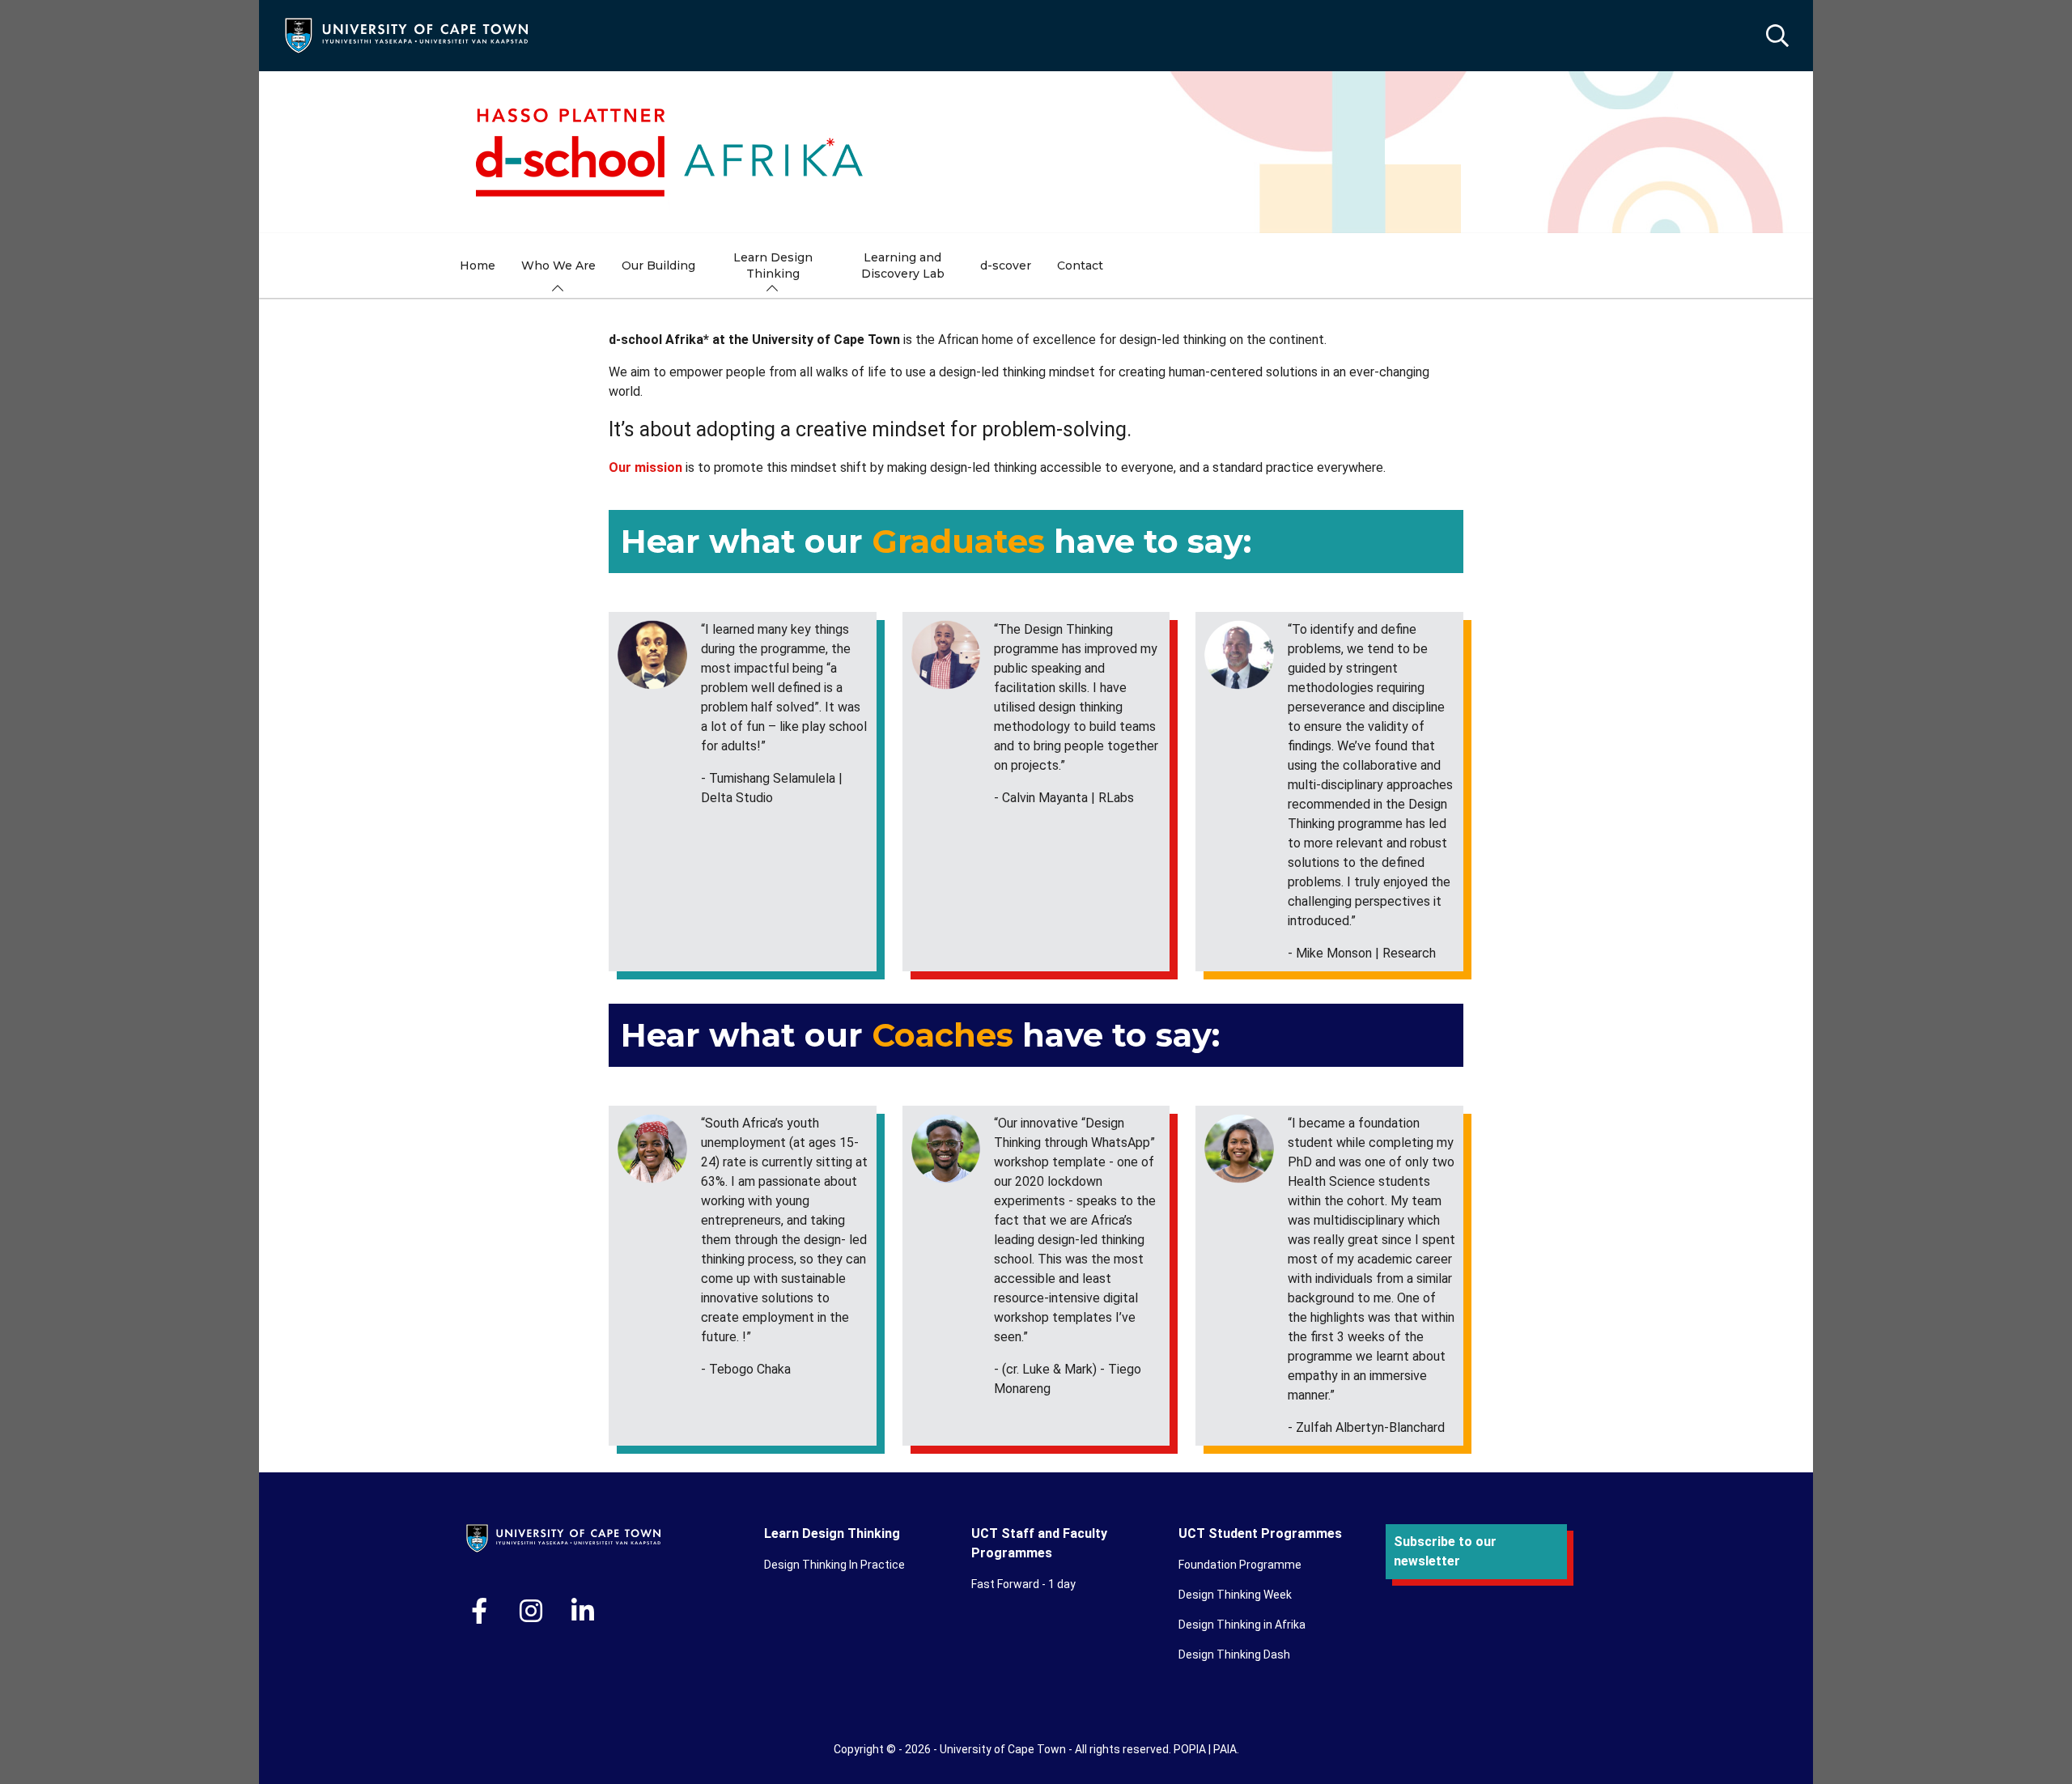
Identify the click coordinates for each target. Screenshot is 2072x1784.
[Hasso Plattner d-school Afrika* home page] (1036, 152)
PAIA (1225, 1749)
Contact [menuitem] (1080, 265)
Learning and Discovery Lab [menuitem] (903, 265)
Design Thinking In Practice (834, 1565)
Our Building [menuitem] (658, 265)
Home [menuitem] (478, 265)
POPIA (1190, 1749)
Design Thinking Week (1235, 1595)
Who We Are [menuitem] (558, 265)
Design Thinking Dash (1234, 1654)
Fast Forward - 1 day (1023, 1584)
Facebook (479, 1611)
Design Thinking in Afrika (1242, 1625)
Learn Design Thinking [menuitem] (773, 265)
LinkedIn (583, 1611)
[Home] (406, 34)
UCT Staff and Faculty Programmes (1039, 1543)
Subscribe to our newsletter (1445, 1551)
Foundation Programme (1240, 1565)
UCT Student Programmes (1260, 1533)
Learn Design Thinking (832, 1533)
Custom (531, 1611)
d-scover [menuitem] (1006, 265)
